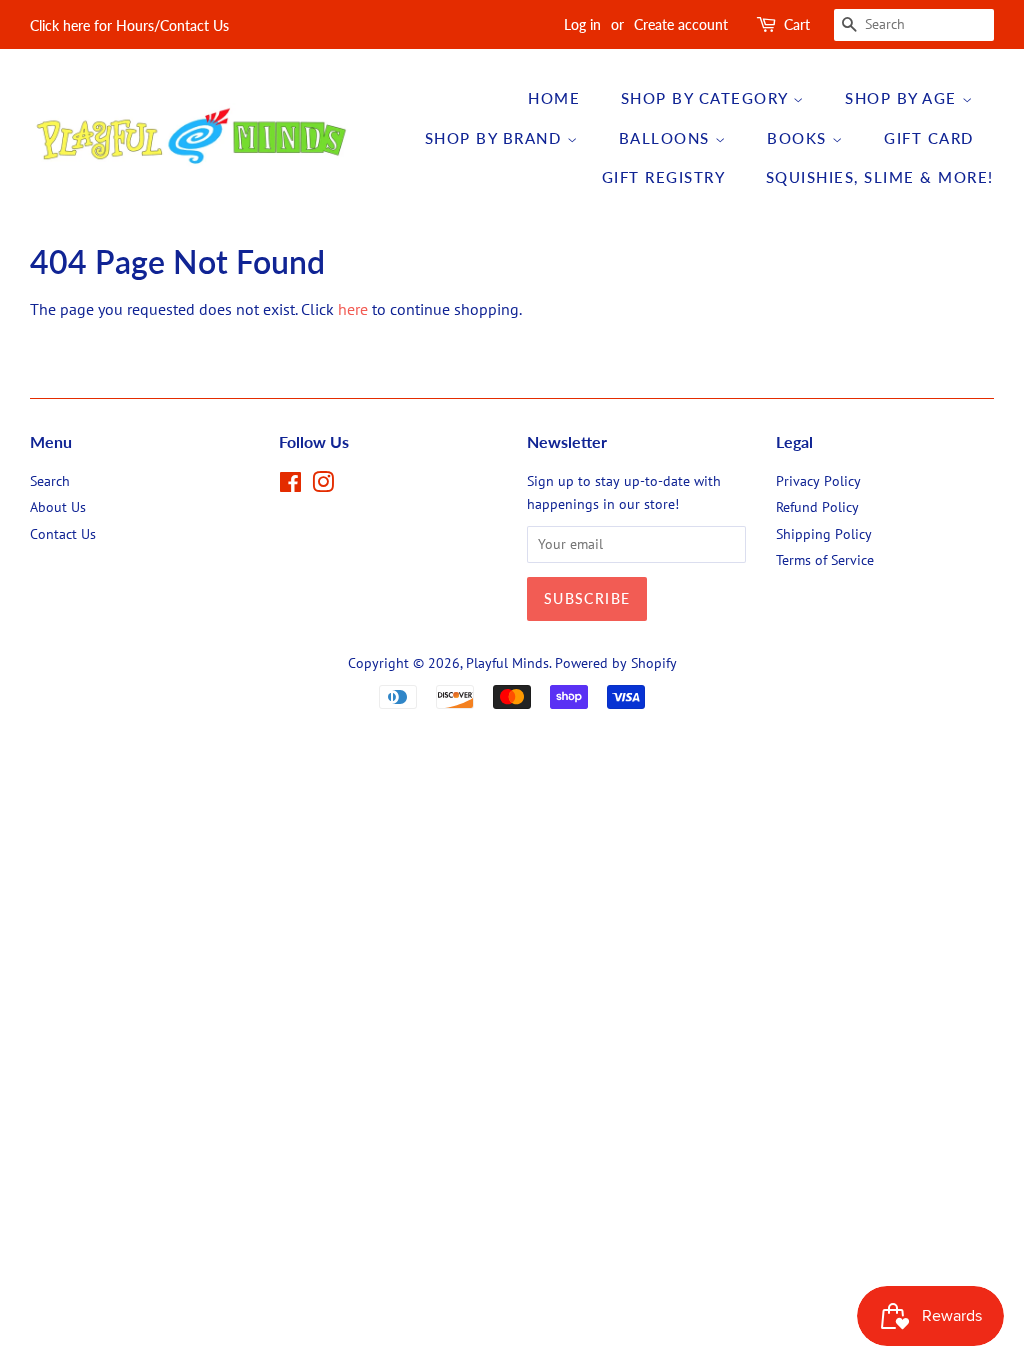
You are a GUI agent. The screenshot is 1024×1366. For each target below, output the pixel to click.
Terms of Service (825, 560)
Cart (797, 24)
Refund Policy (817, 507)
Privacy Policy (818, 481)
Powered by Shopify (616, 663)
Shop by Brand (496, 138)
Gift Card (929, 138)
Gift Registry (664, 177)
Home (554, 98)
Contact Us (63, 534)
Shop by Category (707, 98)
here (353, 309)
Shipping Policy (824, 534)
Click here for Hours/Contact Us (129, 25)
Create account (681, 24)
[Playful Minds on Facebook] (290, 486)
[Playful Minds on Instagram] (323, 486)
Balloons (667, 138)
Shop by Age (903, 98)
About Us (58, 507)
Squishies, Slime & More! (880, 177)
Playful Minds (507, 663)
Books (799, 138)
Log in (582, 24)
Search (50, 481)
